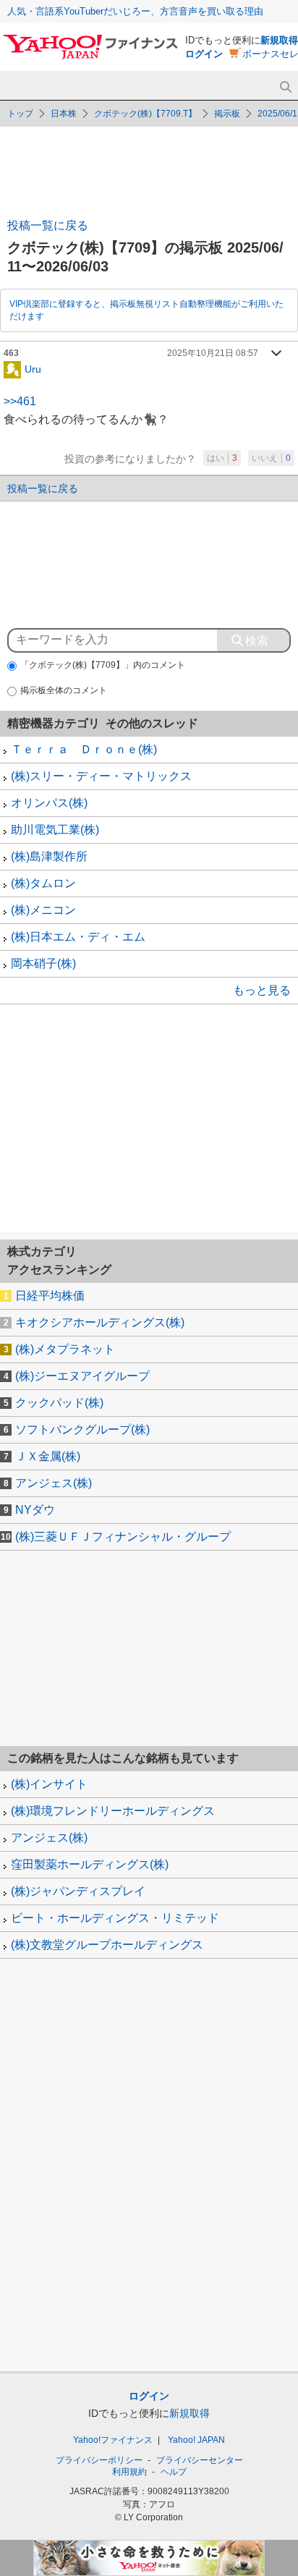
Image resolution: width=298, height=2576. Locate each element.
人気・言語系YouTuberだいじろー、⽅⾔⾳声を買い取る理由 (135, 11)
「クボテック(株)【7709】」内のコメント (103, 665)
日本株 (64, 114)
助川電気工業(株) (55, 830)
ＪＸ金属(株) (48, 1456)
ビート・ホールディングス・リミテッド (115, 1918)
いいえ (271, 458)
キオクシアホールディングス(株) (100, 1322)
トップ (20, 114)
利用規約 (129, 2472)
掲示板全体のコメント (64, 690)
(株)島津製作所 (49, 856)
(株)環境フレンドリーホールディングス (113, 1811)
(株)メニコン (43, 910)
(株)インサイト (49, 1784)
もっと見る (262, 990)
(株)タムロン (43, 883)
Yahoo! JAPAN (196, 2440)
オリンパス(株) (49, 803)
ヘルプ (174, 2472)
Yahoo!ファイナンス (113, 2440)
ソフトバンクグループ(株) (82, 1429)
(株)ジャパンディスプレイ (78, 1891)
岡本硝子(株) (43, 963)
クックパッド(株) (59, 1403)
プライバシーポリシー (99, 2460)
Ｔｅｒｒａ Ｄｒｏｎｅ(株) (84, 749)
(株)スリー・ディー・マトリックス (101, 776)
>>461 (20, 401)
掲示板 (227, 114)
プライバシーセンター (200, 2460)
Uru (33, 368)
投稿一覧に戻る (48, 225)
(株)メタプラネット (65, 1349)
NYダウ (35, 1510)
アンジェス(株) (54, 1483)
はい (222, 458)
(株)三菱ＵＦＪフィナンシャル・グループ (123, 1537)
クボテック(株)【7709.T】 (145, 114)
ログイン (204, 54)
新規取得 (279, 40)
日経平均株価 (50, 1296)
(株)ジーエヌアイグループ (82, 1376)
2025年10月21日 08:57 (213, 353)
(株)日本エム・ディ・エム (78, 937)
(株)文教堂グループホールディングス (107, 1945)
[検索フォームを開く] (285, 87)
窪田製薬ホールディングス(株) (90, 1864)
